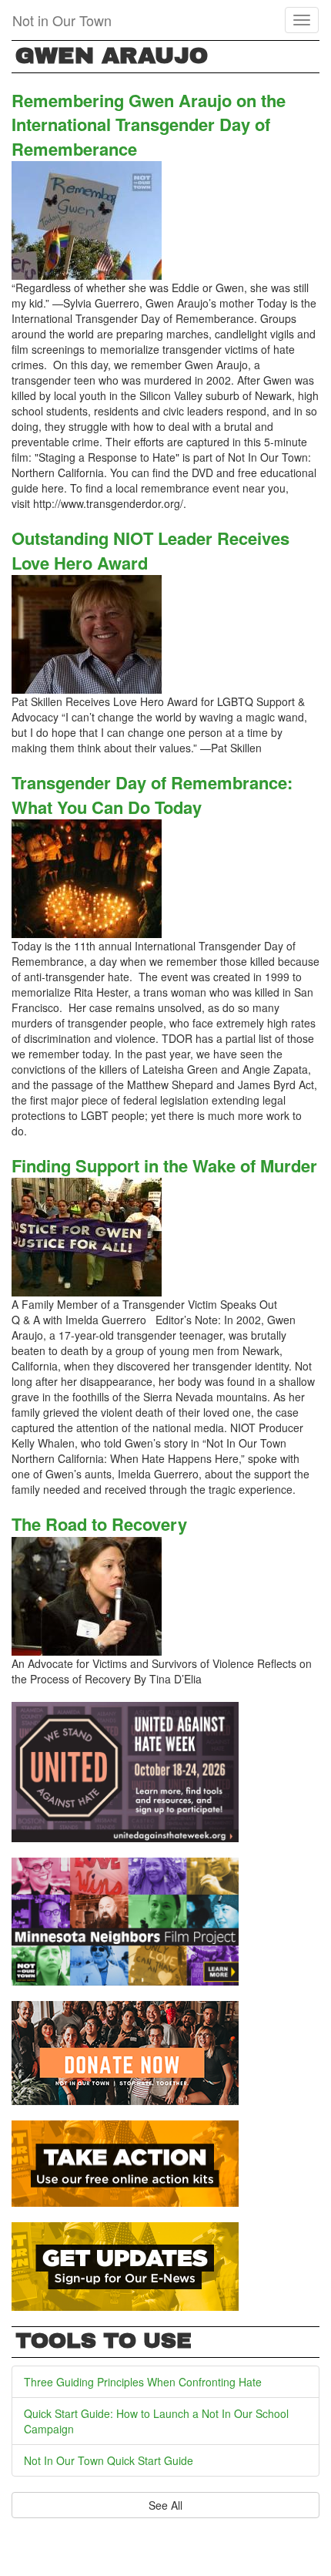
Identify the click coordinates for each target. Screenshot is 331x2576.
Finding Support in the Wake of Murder (164, 1165)
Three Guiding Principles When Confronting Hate (143, 2382)
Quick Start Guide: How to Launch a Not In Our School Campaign (156, 2421)
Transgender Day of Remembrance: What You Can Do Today (152, 794)
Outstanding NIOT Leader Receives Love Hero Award (150, 550)
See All (165, 2505)
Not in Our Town (62, 20)
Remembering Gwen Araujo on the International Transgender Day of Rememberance (149, 124)
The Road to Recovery (99, 1524)
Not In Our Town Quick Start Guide (109, 2460)
